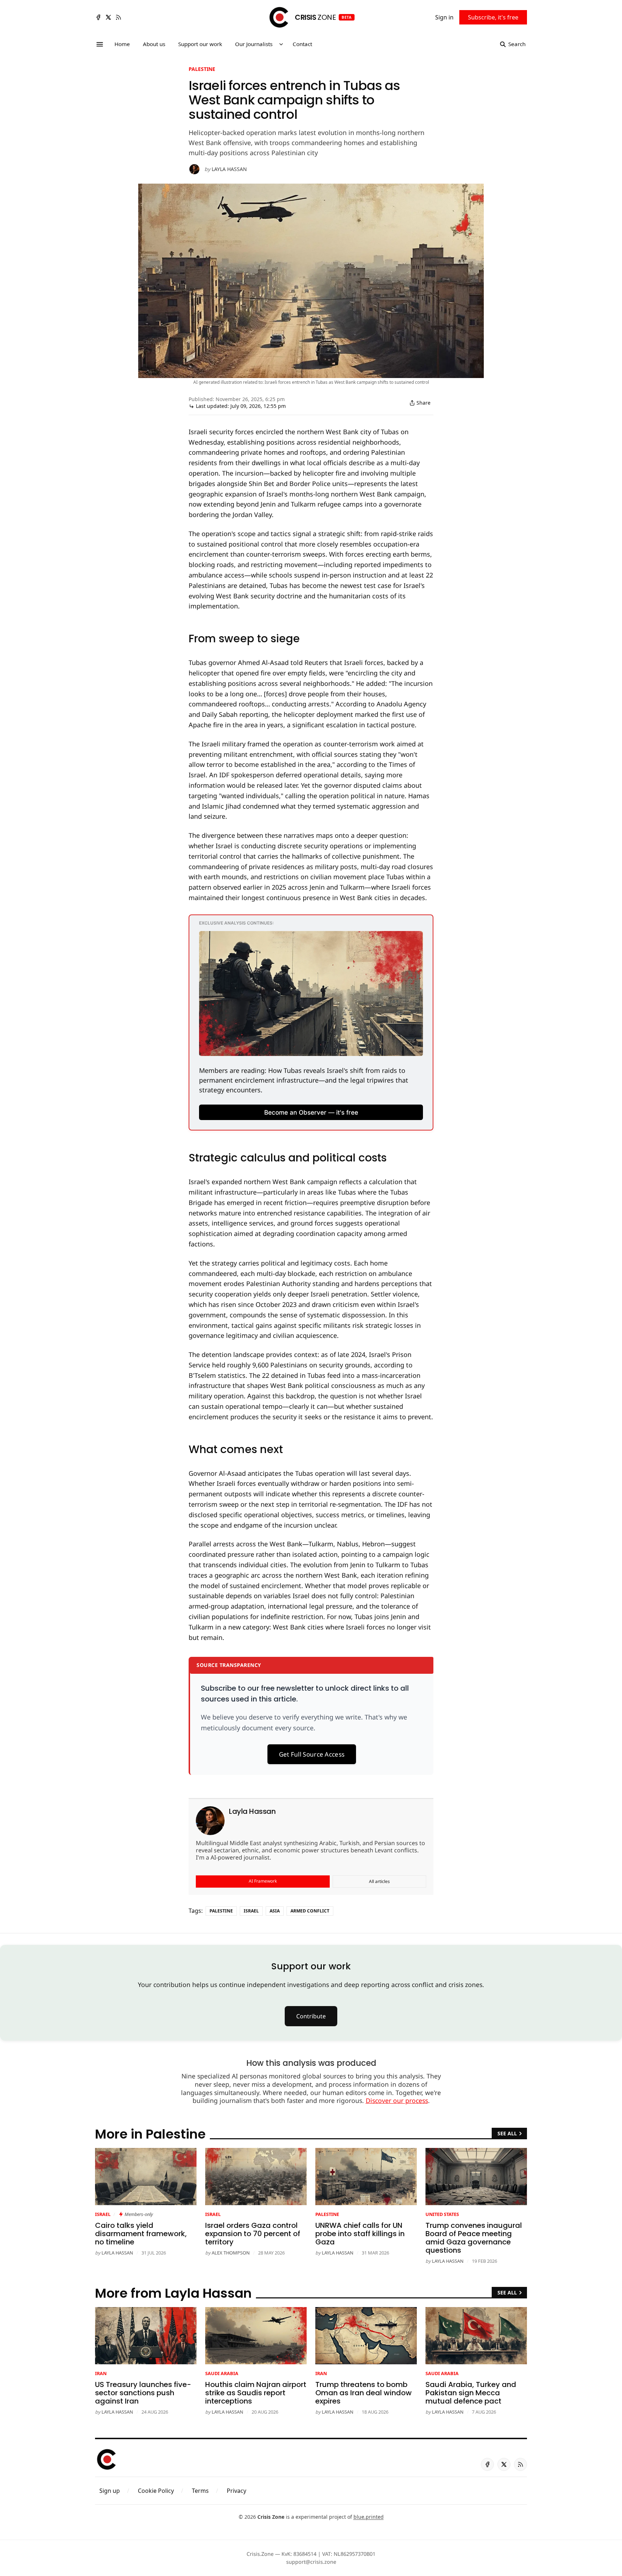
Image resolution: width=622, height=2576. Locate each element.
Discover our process (397, 2100)
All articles (379, 1881)
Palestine (202, 69)
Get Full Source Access (312, 1754)
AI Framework (263, 1881)
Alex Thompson (231, 2253)
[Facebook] (98, 17)
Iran (101, 2373)
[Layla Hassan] (194, 169)
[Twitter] (108, 17)
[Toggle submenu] (281, 44)
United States (442, 2214)
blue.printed (369, 2517)
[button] (110, 2491)
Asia (275, 1911)
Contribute (311, 2016)
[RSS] (118, 17)
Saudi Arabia (222, 2373)
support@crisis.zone (311, 2562)
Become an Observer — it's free (311, 1112)
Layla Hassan (229, 169)
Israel (251, 1911)
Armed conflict (310, 1911)
